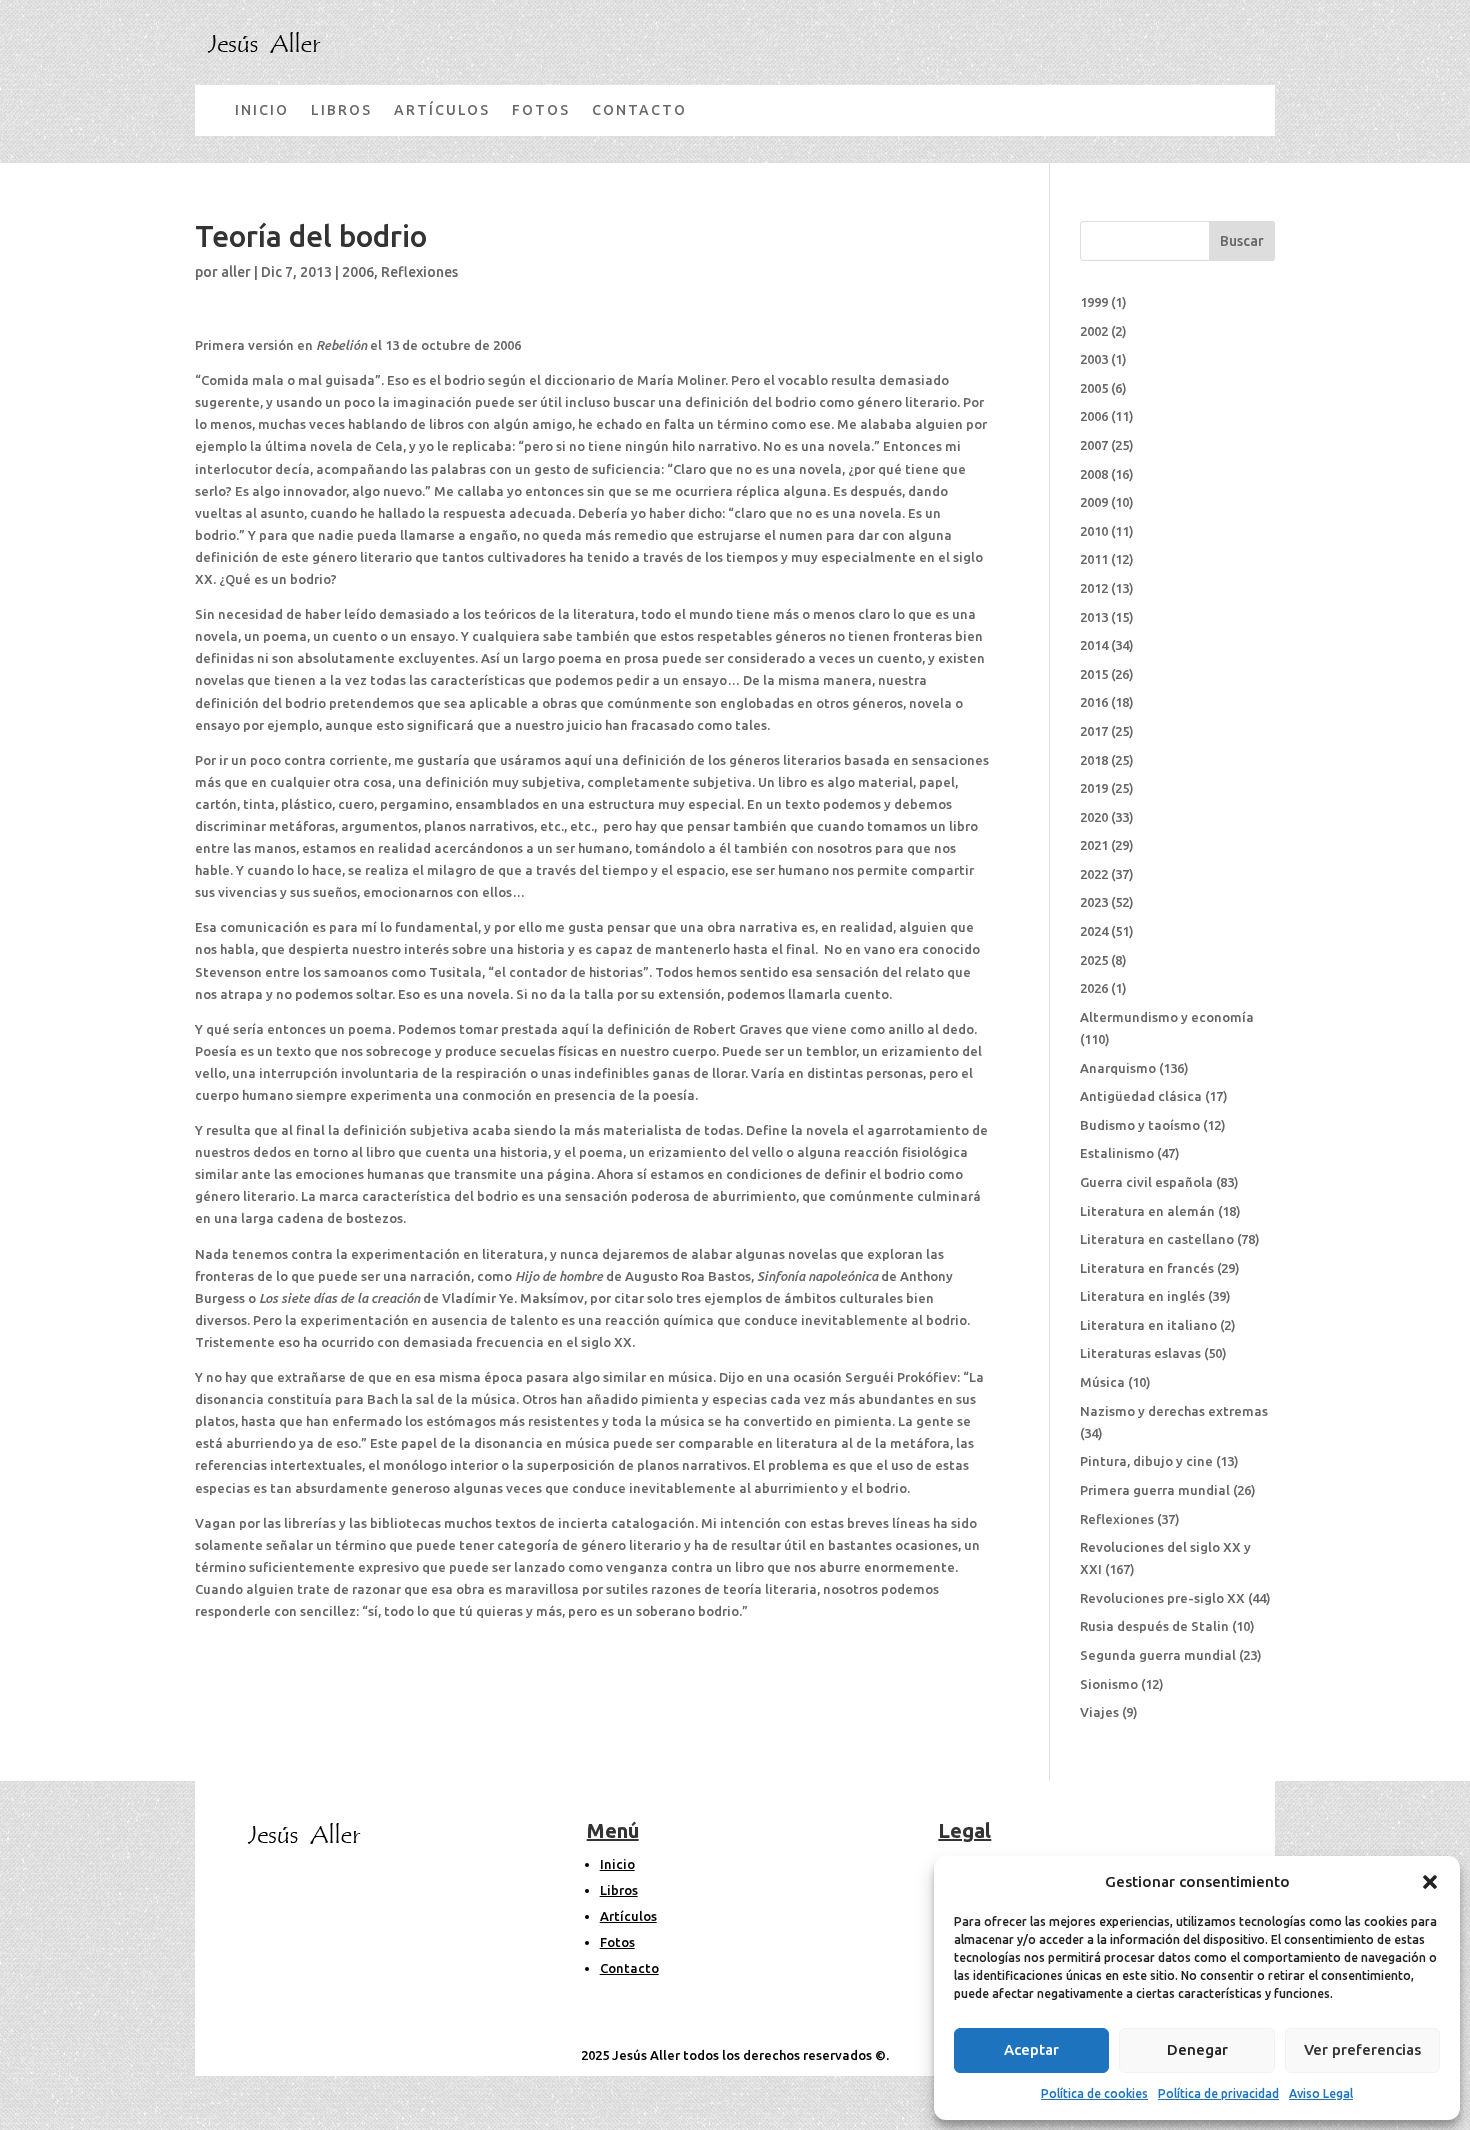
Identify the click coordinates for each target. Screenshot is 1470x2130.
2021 (1094, 845)
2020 (1094, 817)
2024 (1094, 931)
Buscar (1242, 241)
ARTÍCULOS (442, 110)
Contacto (629, 1968)
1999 (1094, 302)
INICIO (262, 110)
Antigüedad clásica (1141, 1096)
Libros (619, 1890)
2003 (1094, 359)
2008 (1094, 474)
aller (236, 272)
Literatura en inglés (1142, 1296)
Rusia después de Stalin (1154, 1626)
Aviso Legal (1321, 2093)
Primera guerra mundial (1155, 1490)
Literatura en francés (1147, 1268)
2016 (1094, 702)
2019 (1094, 788)
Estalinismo (1117, 1153)
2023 (1094, 902)
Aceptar (1031, 2049)
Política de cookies (1094, 2093)
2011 (1094, 559)
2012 (1094, 588)
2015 (1094, 674)
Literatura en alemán (1147, 1211)
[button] (1430, 1882)
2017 (1094, 731)
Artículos (628, 1916)
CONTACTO (639, 110)
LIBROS (341, 110)
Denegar (1197, 2049)
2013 (1094, 617)
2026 (1094, 988)
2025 (1094, 960)
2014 (1094, 645)
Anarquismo (1118, 1068)
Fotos (617, 1942)
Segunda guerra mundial (1158, 1655)
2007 (1094, 445)
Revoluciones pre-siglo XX (1162, 1598)
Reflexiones (419, 272)
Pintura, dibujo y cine (1146, 1461)
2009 (1094, 502)
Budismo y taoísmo (1140, 1125)
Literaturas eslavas (1140, 1353)
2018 (1094, 760)
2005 (1094, 388)
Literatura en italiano (1148, 1325)
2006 (358, 272)
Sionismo (1109, 1684)
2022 (1094, 874)
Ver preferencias (1362, 2049)
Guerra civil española (1146, 1182)
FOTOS (541, 110)
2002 (1094, 331)
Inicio (617, 1864)
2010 (1094, 531)
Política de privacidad (1218, 2093)
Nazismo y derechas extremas (1174, 1411)
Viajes (1099, 1712)
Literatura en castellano (1157, 1239)
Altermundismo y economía (1167, 1017)
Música (1102, 1382)
